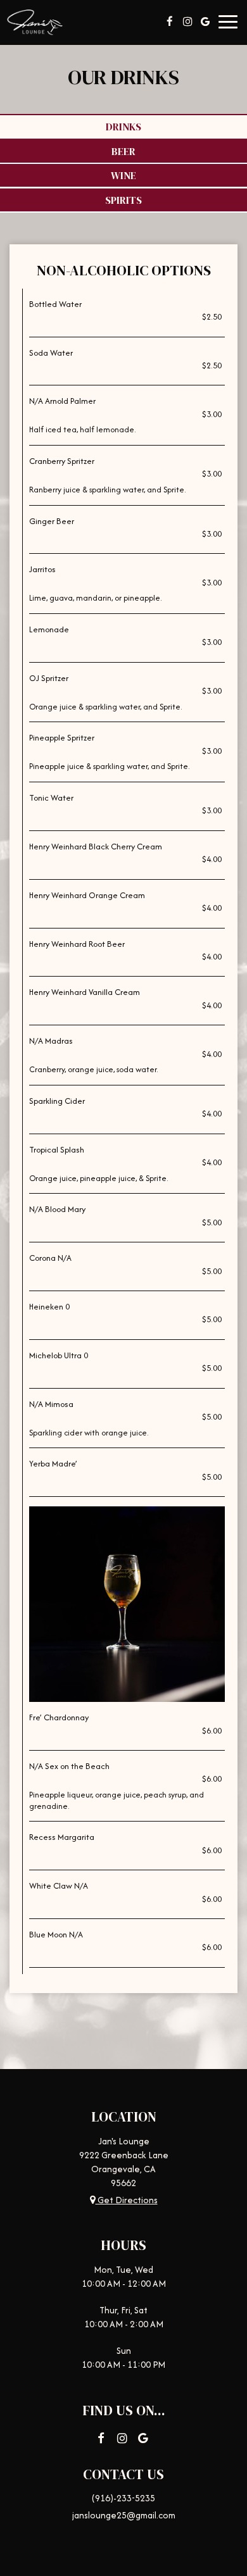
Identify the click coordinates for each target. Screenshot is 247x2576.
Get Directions (127, 2200)
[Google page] (205, 22)
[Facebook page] (170, 22)
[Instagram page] (187, 22)
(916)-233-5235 (123, 2498)
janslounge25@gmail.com (124, 2515)
